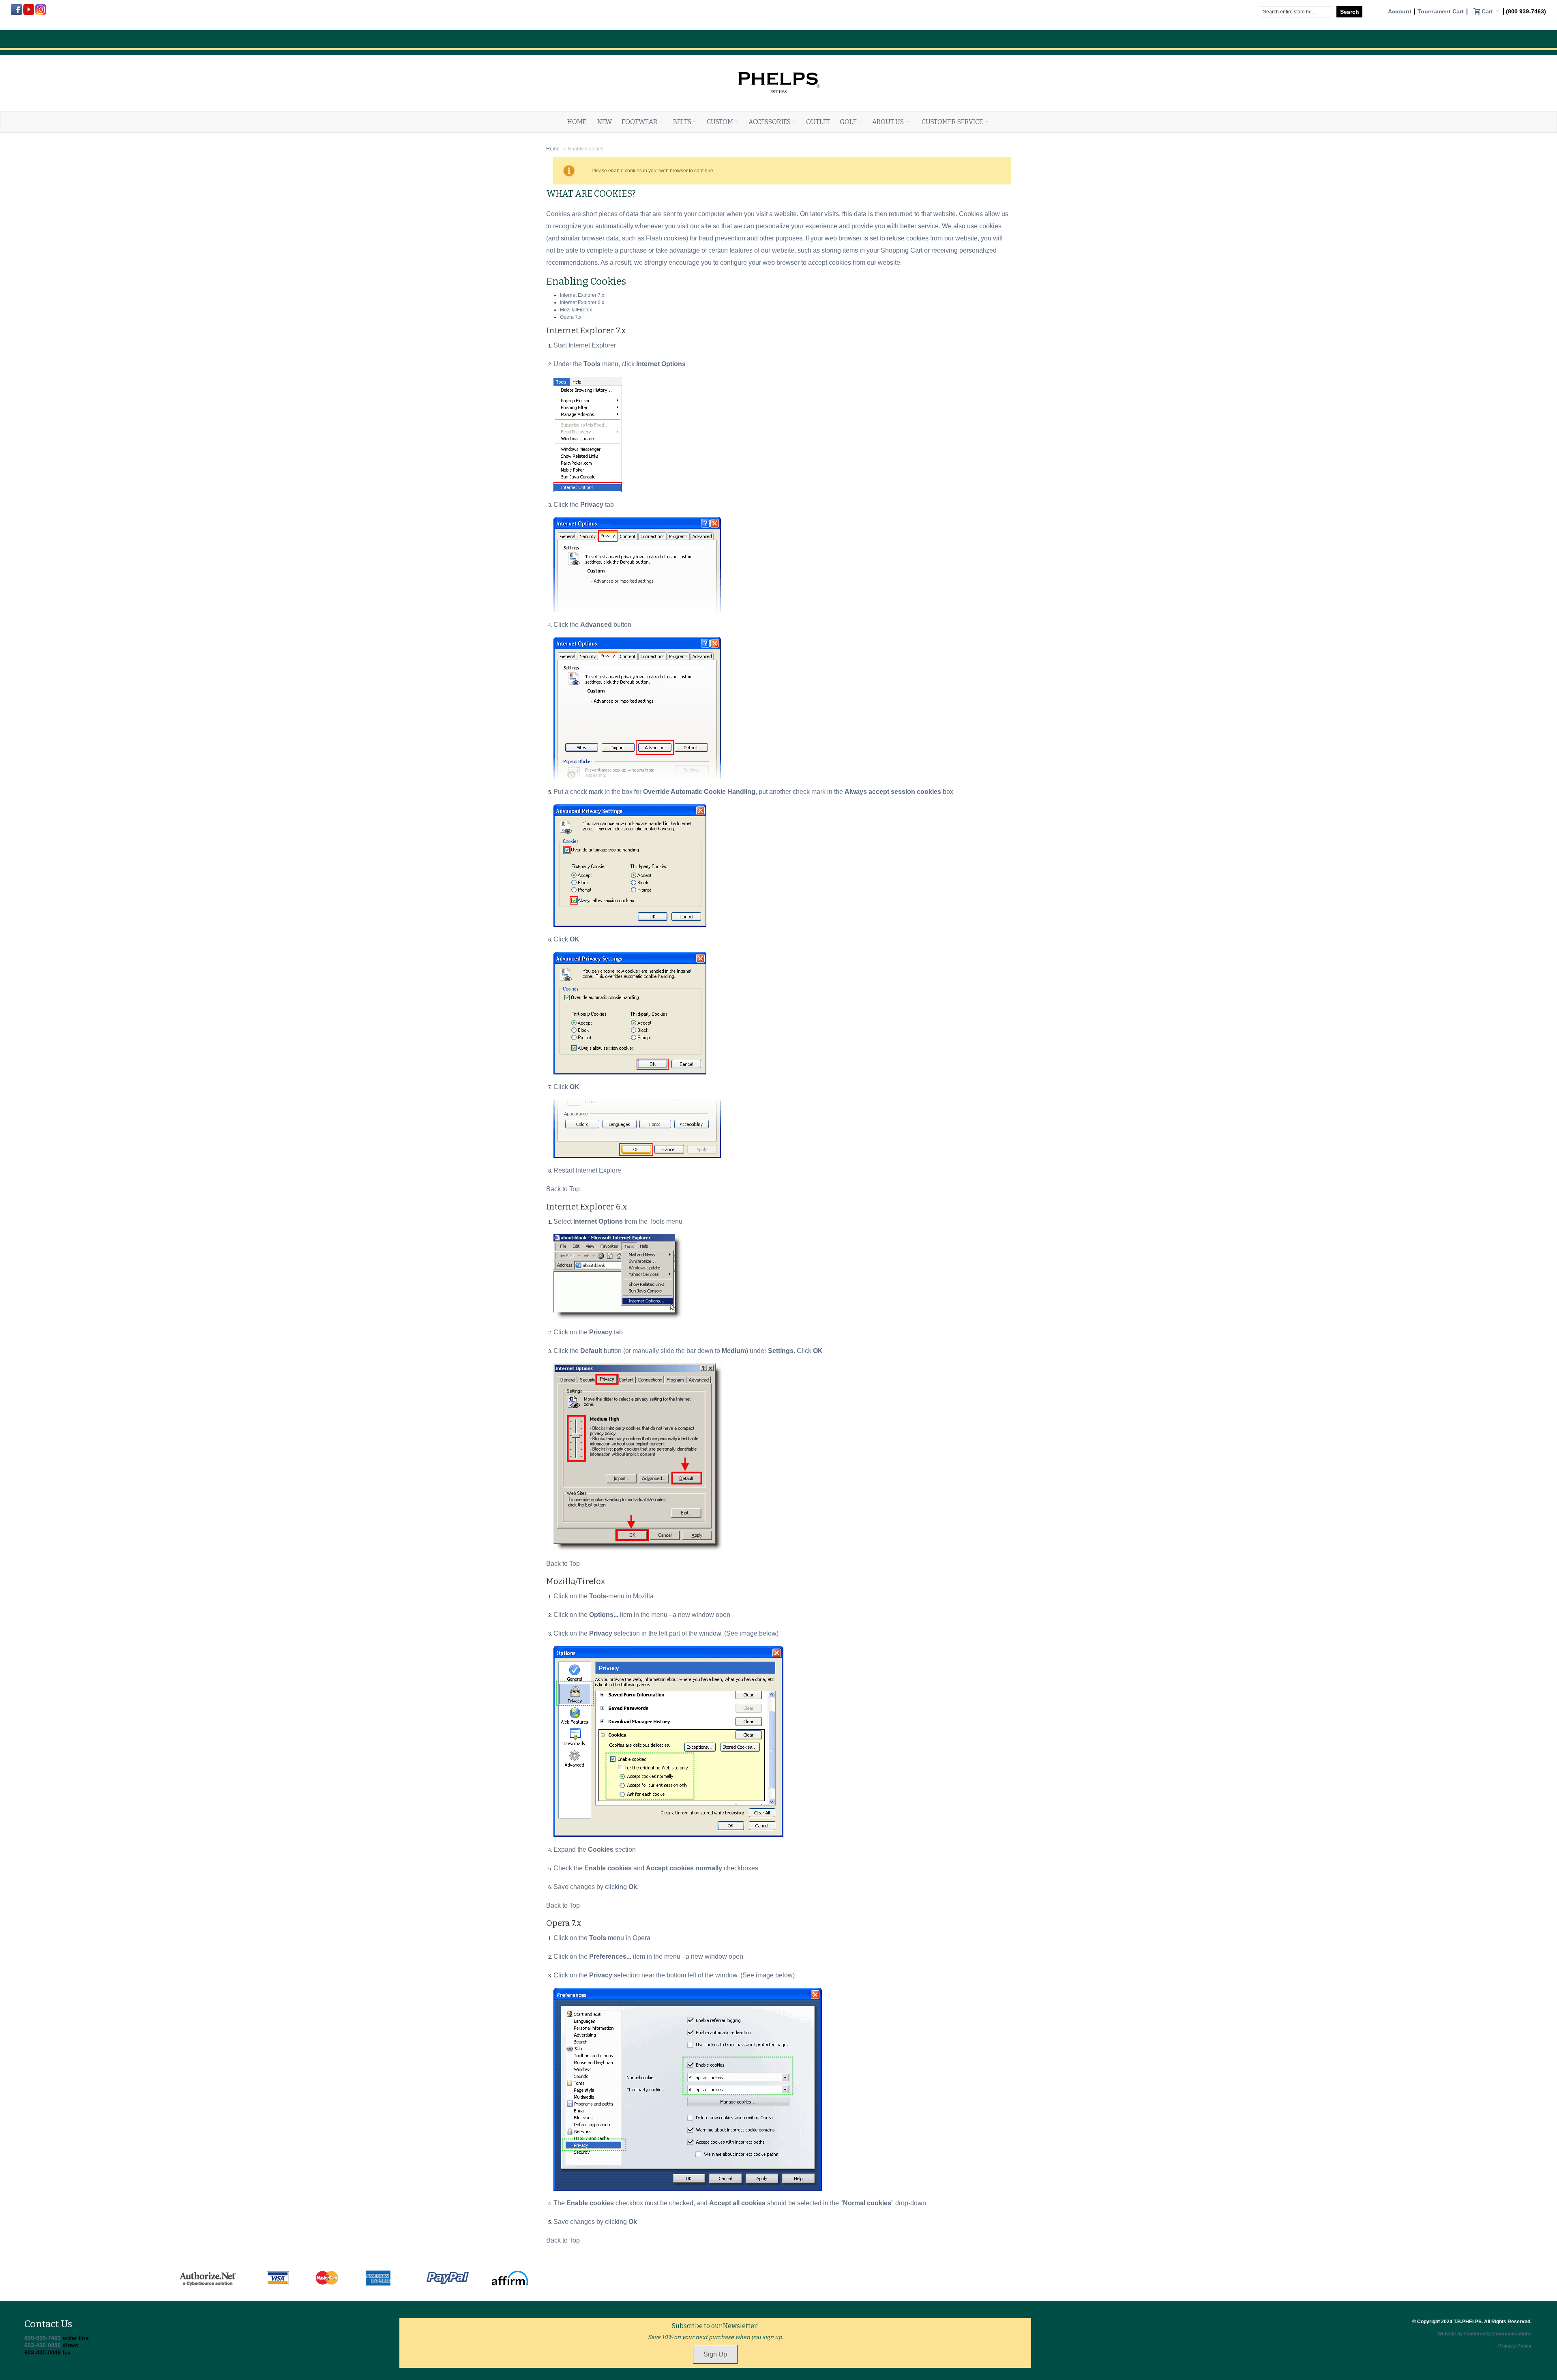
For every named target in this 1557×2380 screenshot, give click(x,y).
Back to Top (563, 1189)
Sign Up (715, 2354)
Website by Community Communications (1484, 2334)
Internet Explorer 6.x (582, 302)
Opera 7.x (571, 317)
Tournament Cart (1441, 12)
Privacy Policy (1515, 2346)
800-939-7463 (43, 2338)
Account (1400, 12)
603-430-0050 (43, 2345)
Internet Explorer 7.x (582, 295)
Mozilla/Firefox (576, 310)
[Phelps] (778, 64)
